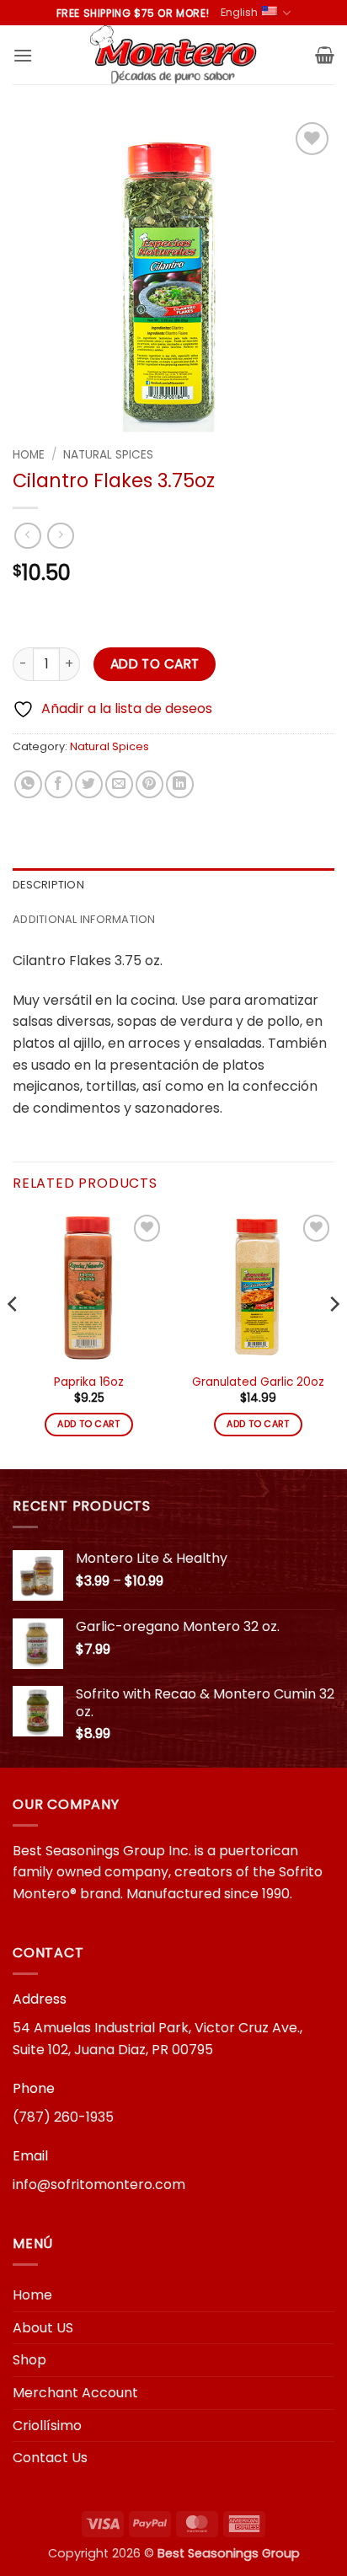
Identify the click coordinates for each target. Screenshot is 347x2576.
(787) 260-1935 (63, 2117)
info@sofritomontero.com (99, 2184)
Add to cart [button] (89, 1424)
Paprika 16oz (89, 1382)
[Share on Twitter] (89, 784)
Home (29, 455)
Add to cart (155, 664)
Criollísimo (47, 2426)
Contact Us (50, 2458)
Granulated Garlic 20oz (258, 1382)
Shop (29, 2360)
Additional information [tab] (84, 919)
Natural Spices (108, 455)
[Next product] (27, 536)
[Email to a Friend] (119, 784)
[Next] (334, 1338)
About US (43, 2328)
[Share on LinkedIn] (180, 784)
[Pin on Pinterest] (149, 784)
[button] (23, 55)
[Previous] (13, 1338)
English (239, 12)
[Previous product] (60, 536)
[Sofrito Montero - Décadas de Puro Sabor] (173, 55)
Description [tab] (48, 885)
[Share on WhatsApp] (28, 784)
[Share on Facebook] (59, 784)
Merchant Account (75, 2393)
